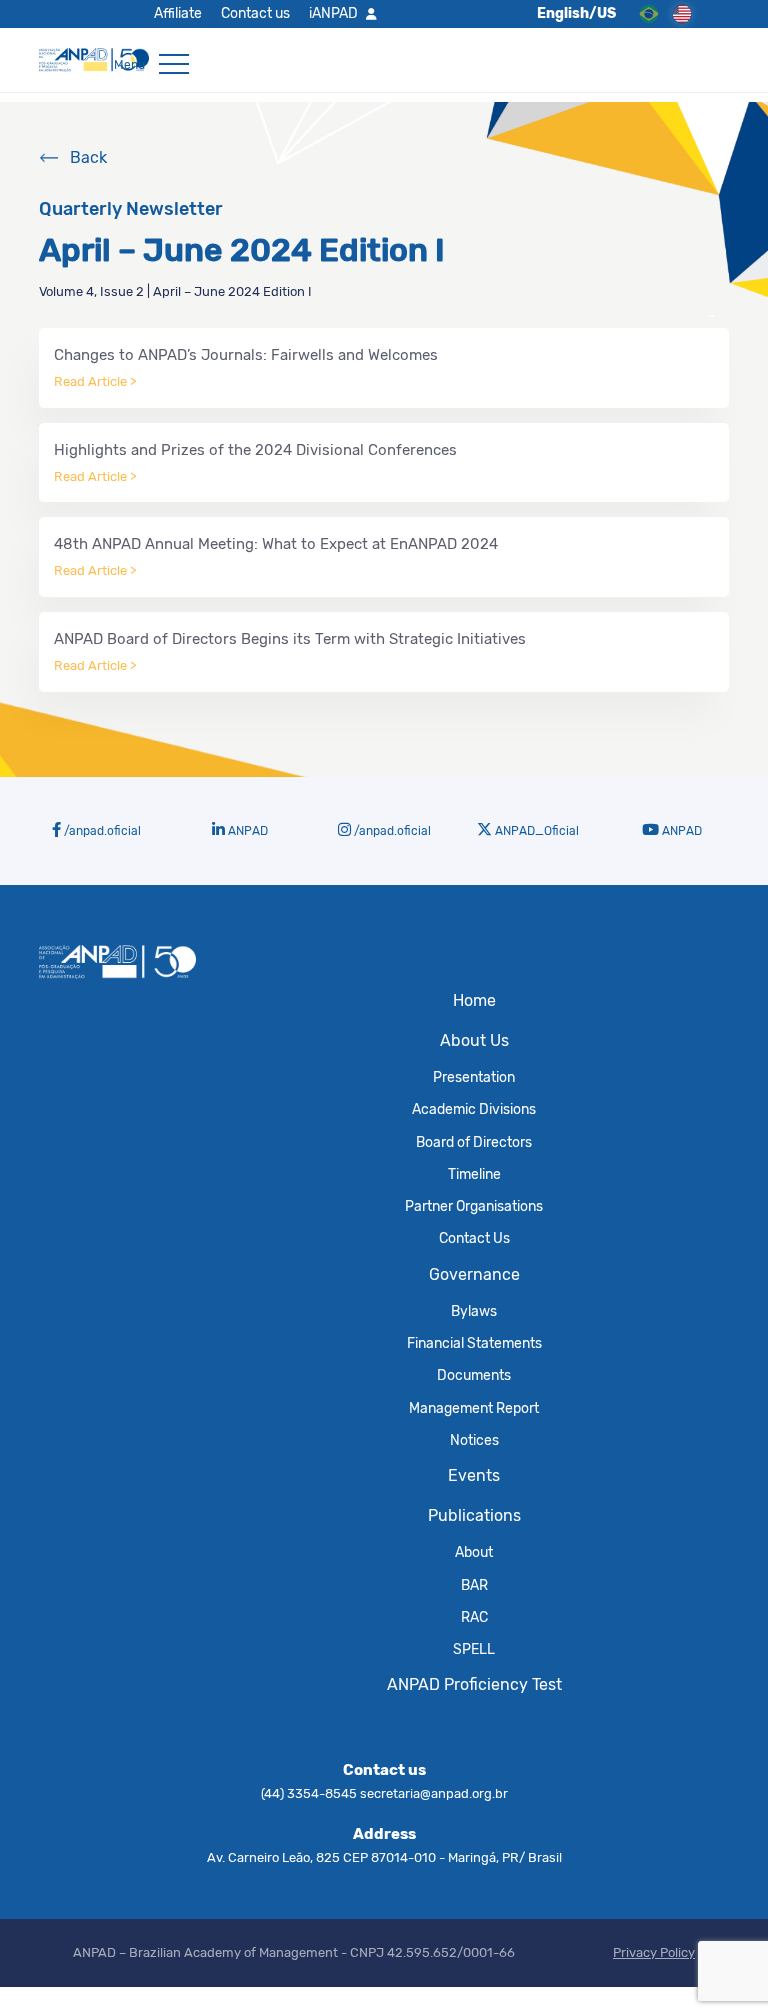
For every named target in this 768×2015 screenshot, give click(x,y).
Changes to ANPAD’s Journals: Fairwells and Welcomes (246, 367)
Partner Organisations (474, 1206)
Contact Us (474, 1238)
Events (474, 1475)
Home (474, 1000)
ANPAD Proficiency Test (474, 1684)
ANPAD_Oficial (535, 831)
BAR (474, 1585)
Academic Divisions (474, 1109)
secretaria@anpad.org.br (434, 1793)
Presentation (474, 1077)
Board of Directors (474, 1142)
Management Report (474, 1408)
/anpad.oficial (101, 831)
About (474, 1552)
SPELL (474, 1649)
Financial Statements (474, 1343)
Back (88, 157)
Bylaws (474, 1311)
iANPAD (333, 13)
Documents (474, 1375)
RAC (474, 1617)
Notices (474, 1440)
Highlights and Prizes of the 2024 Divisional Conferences (255, 462)
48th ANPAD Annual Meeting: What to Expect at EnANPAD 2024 (276, 556)
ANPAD (246, 831)
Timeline (474, 1174)
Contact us (255, 13)
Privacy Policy (654, 1952)
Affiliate (178, 13)
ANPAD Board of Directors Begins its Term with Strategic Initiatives (290, 651)
